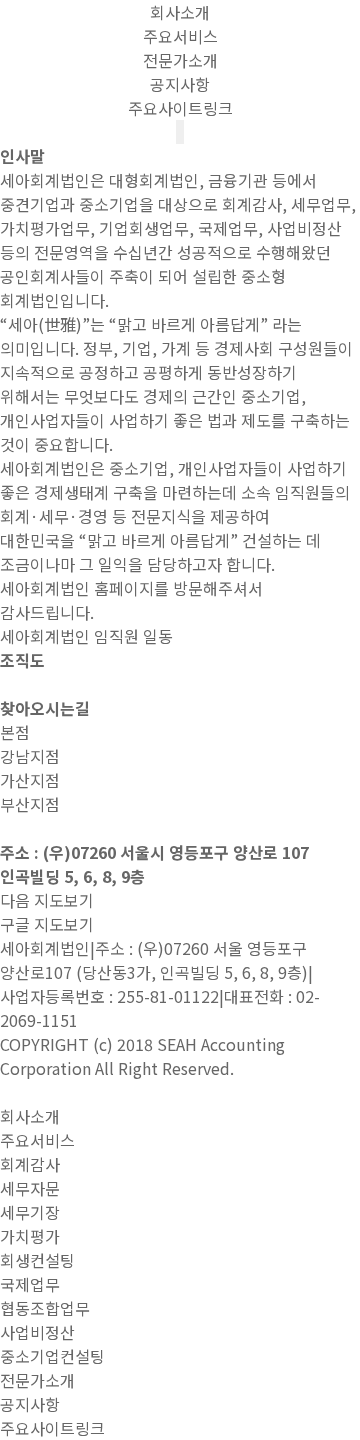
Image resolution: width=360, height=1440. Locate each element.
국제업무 (30, 1284)
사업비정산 (37, 1332)
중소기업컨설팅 (52, 1356)
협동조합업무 (45, 1308)
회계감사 (30, 1164)
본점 (15, 732)
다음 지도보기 (47, 900)
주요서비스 (180, 36)
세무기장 (30, 1212)
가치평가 (30, 1236)
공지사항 (180, 84)
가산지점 (30, 780)
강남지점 (30, 756)
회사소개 (180, 12)
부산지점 (30, 804)
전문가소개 (180, 60)
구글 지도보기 (47, 924)
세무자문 (30, 1188)
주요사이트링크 (180, 108)
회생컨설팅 (37, 1260)
